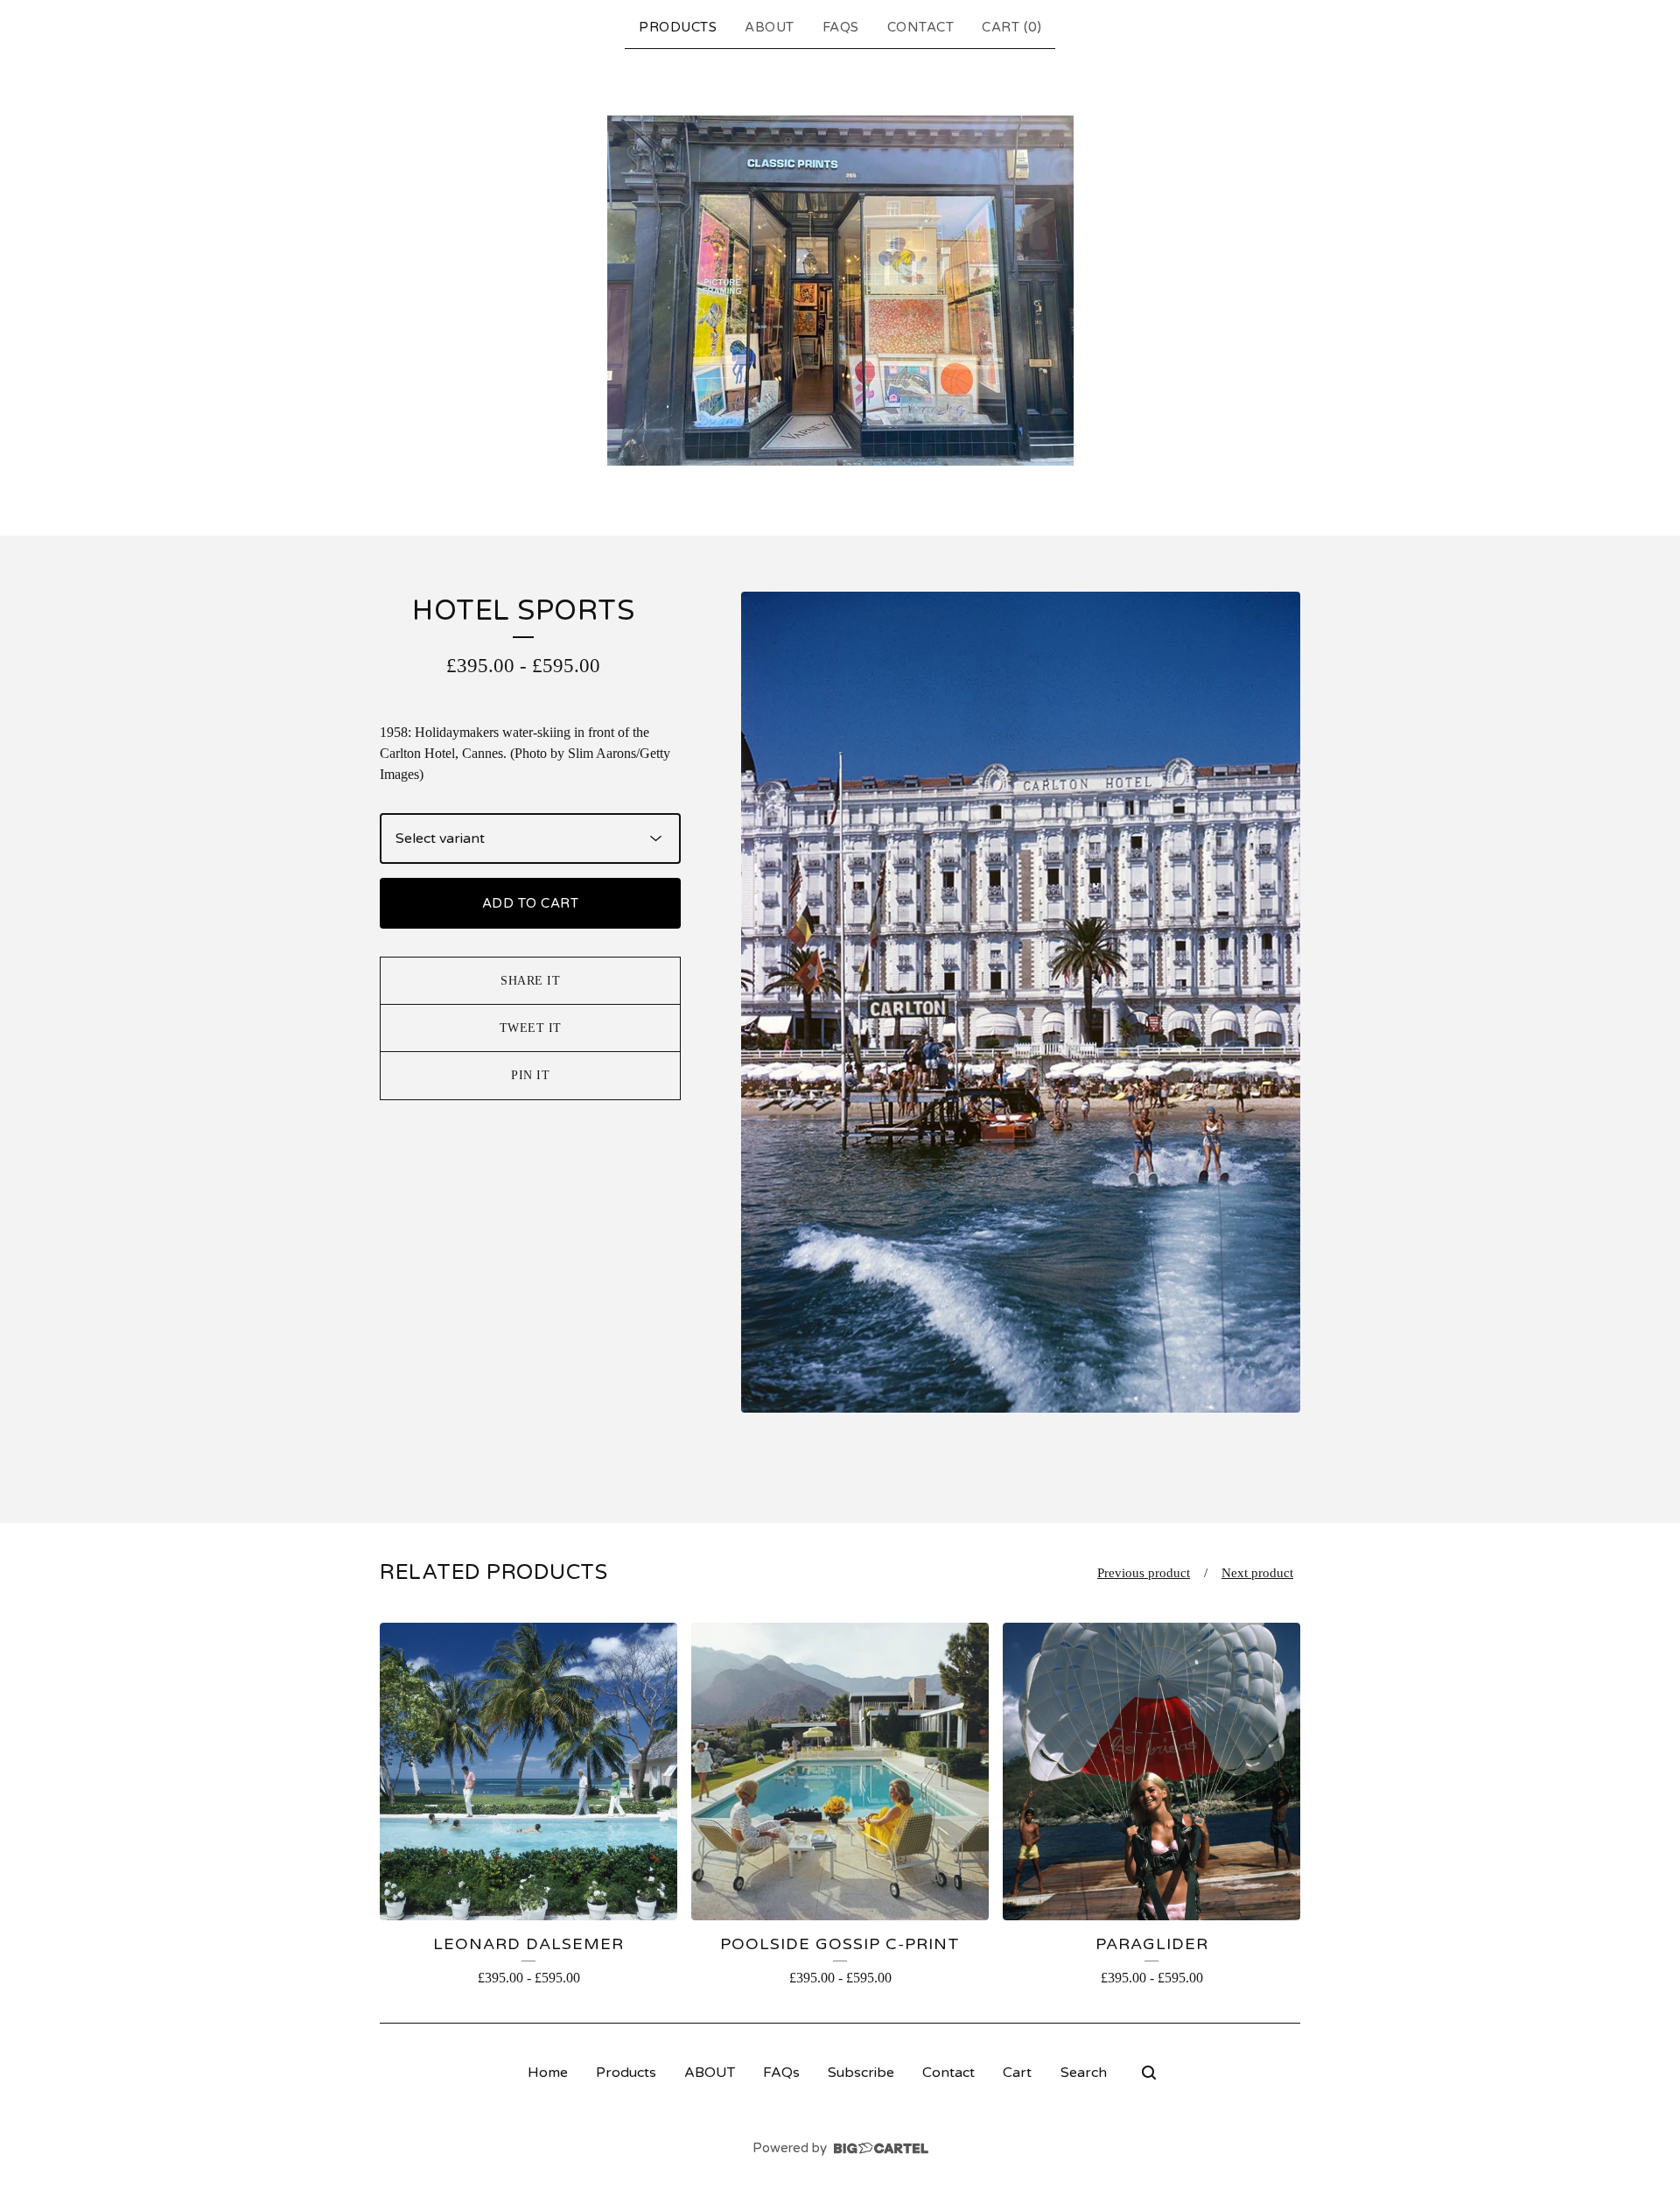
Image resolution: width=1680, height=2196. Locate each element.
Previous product (1144, 1573)
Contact (921, 27)
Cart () (1011, 27)
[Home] (840, 291)
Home (548, 2073)
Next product (1257, 1573)
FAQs (841, 27)
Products (678, 27)
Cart (1017, 2073)
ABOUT (770, 27)
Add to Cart (531, 903)
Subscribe (861, 2073)
